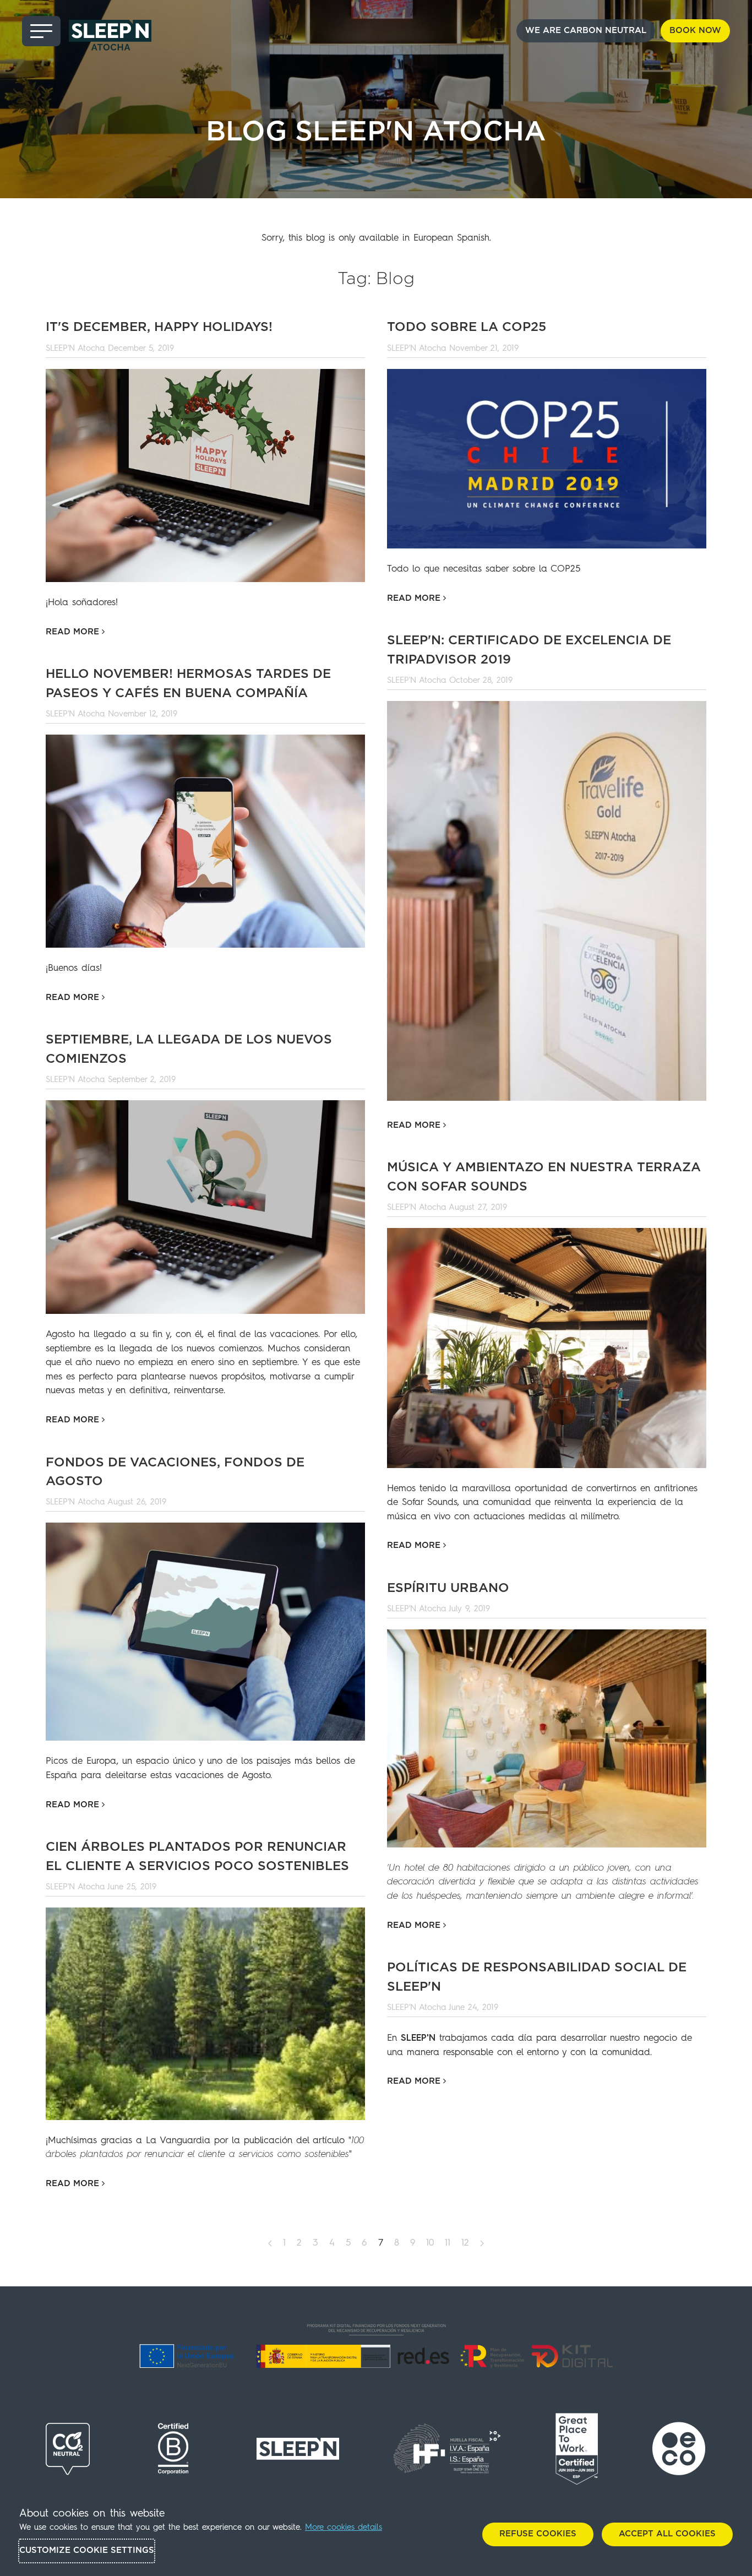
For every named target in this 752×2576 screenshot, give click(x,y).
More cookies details (344, 2528)
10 (430, 2243)
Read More (74, 632)
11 (448, 2243)
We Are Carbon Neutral (586, 31)
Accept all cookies (667, 2534)
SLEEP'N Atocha (75, 349)
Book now (695, 31)
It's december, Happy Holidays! (159, 327)
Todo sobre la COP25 (467, 327)
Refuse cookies (538, 2534)
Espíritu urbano (448, 1588)
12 (465, 2243)
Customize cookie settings (87, 2550)
